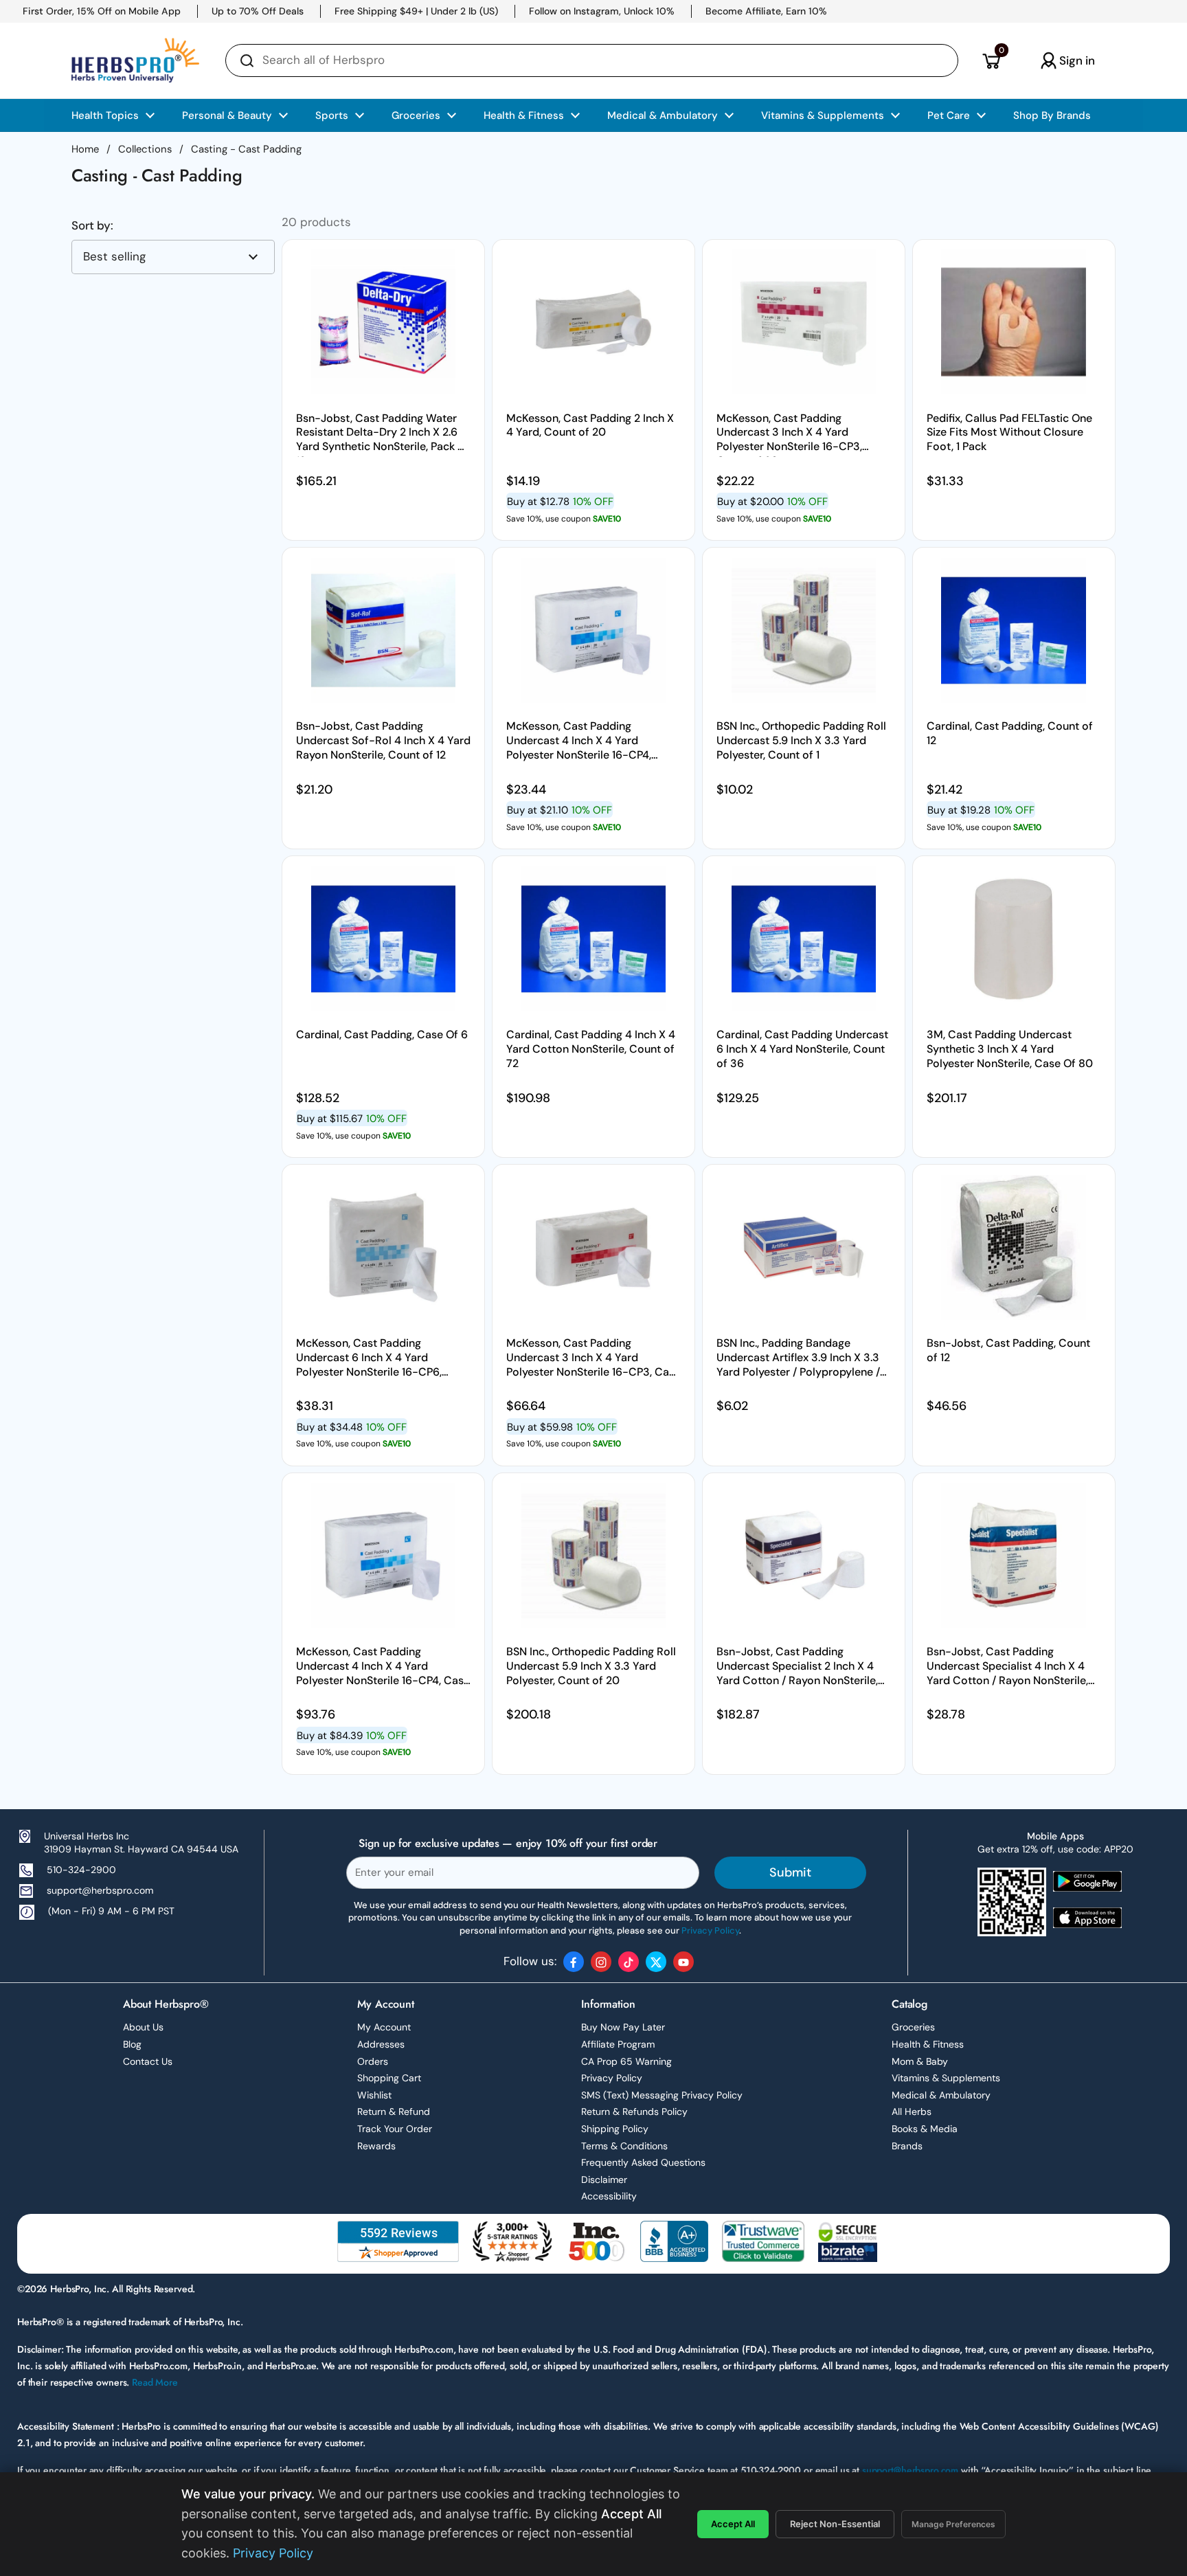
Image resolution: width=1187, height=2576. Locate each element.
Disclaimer (604, 2180)
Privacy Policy (612, 2078)
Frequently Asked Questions (643, 2162)
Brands (907, 2146)
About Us (143, 2027)
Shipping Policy (615, 2129)
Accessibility (609, 2196)
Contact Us (148, 2061)
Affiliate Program (618, 2044)
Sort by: (92, 226)
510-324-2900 (81, 1870)
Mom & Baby (920, 2061)
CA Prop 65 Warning (626, 2061)
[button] (991, 60)
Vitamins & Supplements (946, 2078)
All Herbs (912, 2112)
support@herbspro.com (100, 1890)
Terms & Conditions (624, 2146)
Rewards (376, 2146)
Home (85, 149)
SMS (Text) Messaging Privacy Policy (662, 2095)
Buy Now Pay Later (623, 2027)
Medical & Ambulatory (941, 2095)
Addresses (381, 2044)
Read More (155, 2382)
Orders (373, 2061)
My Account (384, 2027)
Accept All (733, 2524)
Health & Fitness (928, 2044)
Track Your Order (395, 2129)
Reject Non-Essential (835, 2524)
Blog (132, 2044)
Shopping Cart (389, 2078)
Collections (145, 149)
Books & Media (925, 2129)
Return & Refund (394, 2112)
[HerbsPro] (135, 60)
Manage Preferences (953, 2524)
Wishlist (374, 2095)
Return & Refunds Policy (634, 2112)
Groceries (913, 2027)
